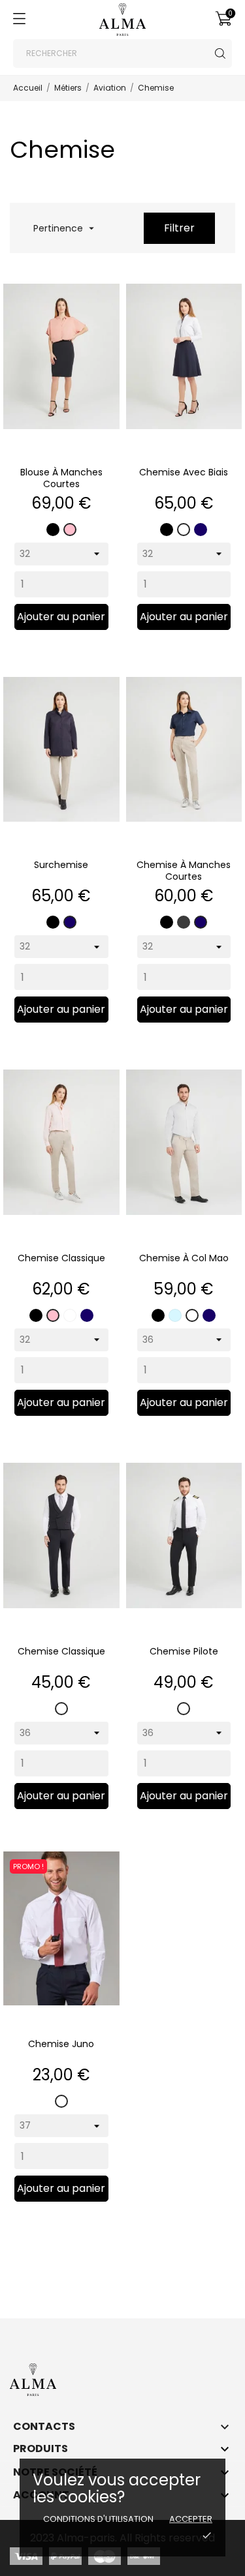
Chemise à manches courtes (184, 871)
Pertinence (63, 228)
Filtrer (179, 228)
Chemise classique (61, 1258)
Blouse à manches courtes (61, 478)
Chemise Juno (61, 2044)
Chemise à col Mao (184, 1258)
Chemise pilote (184, 1651)
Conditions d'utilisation (98, 2519)
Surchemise (61, 865)
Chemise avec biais (184, 472)
